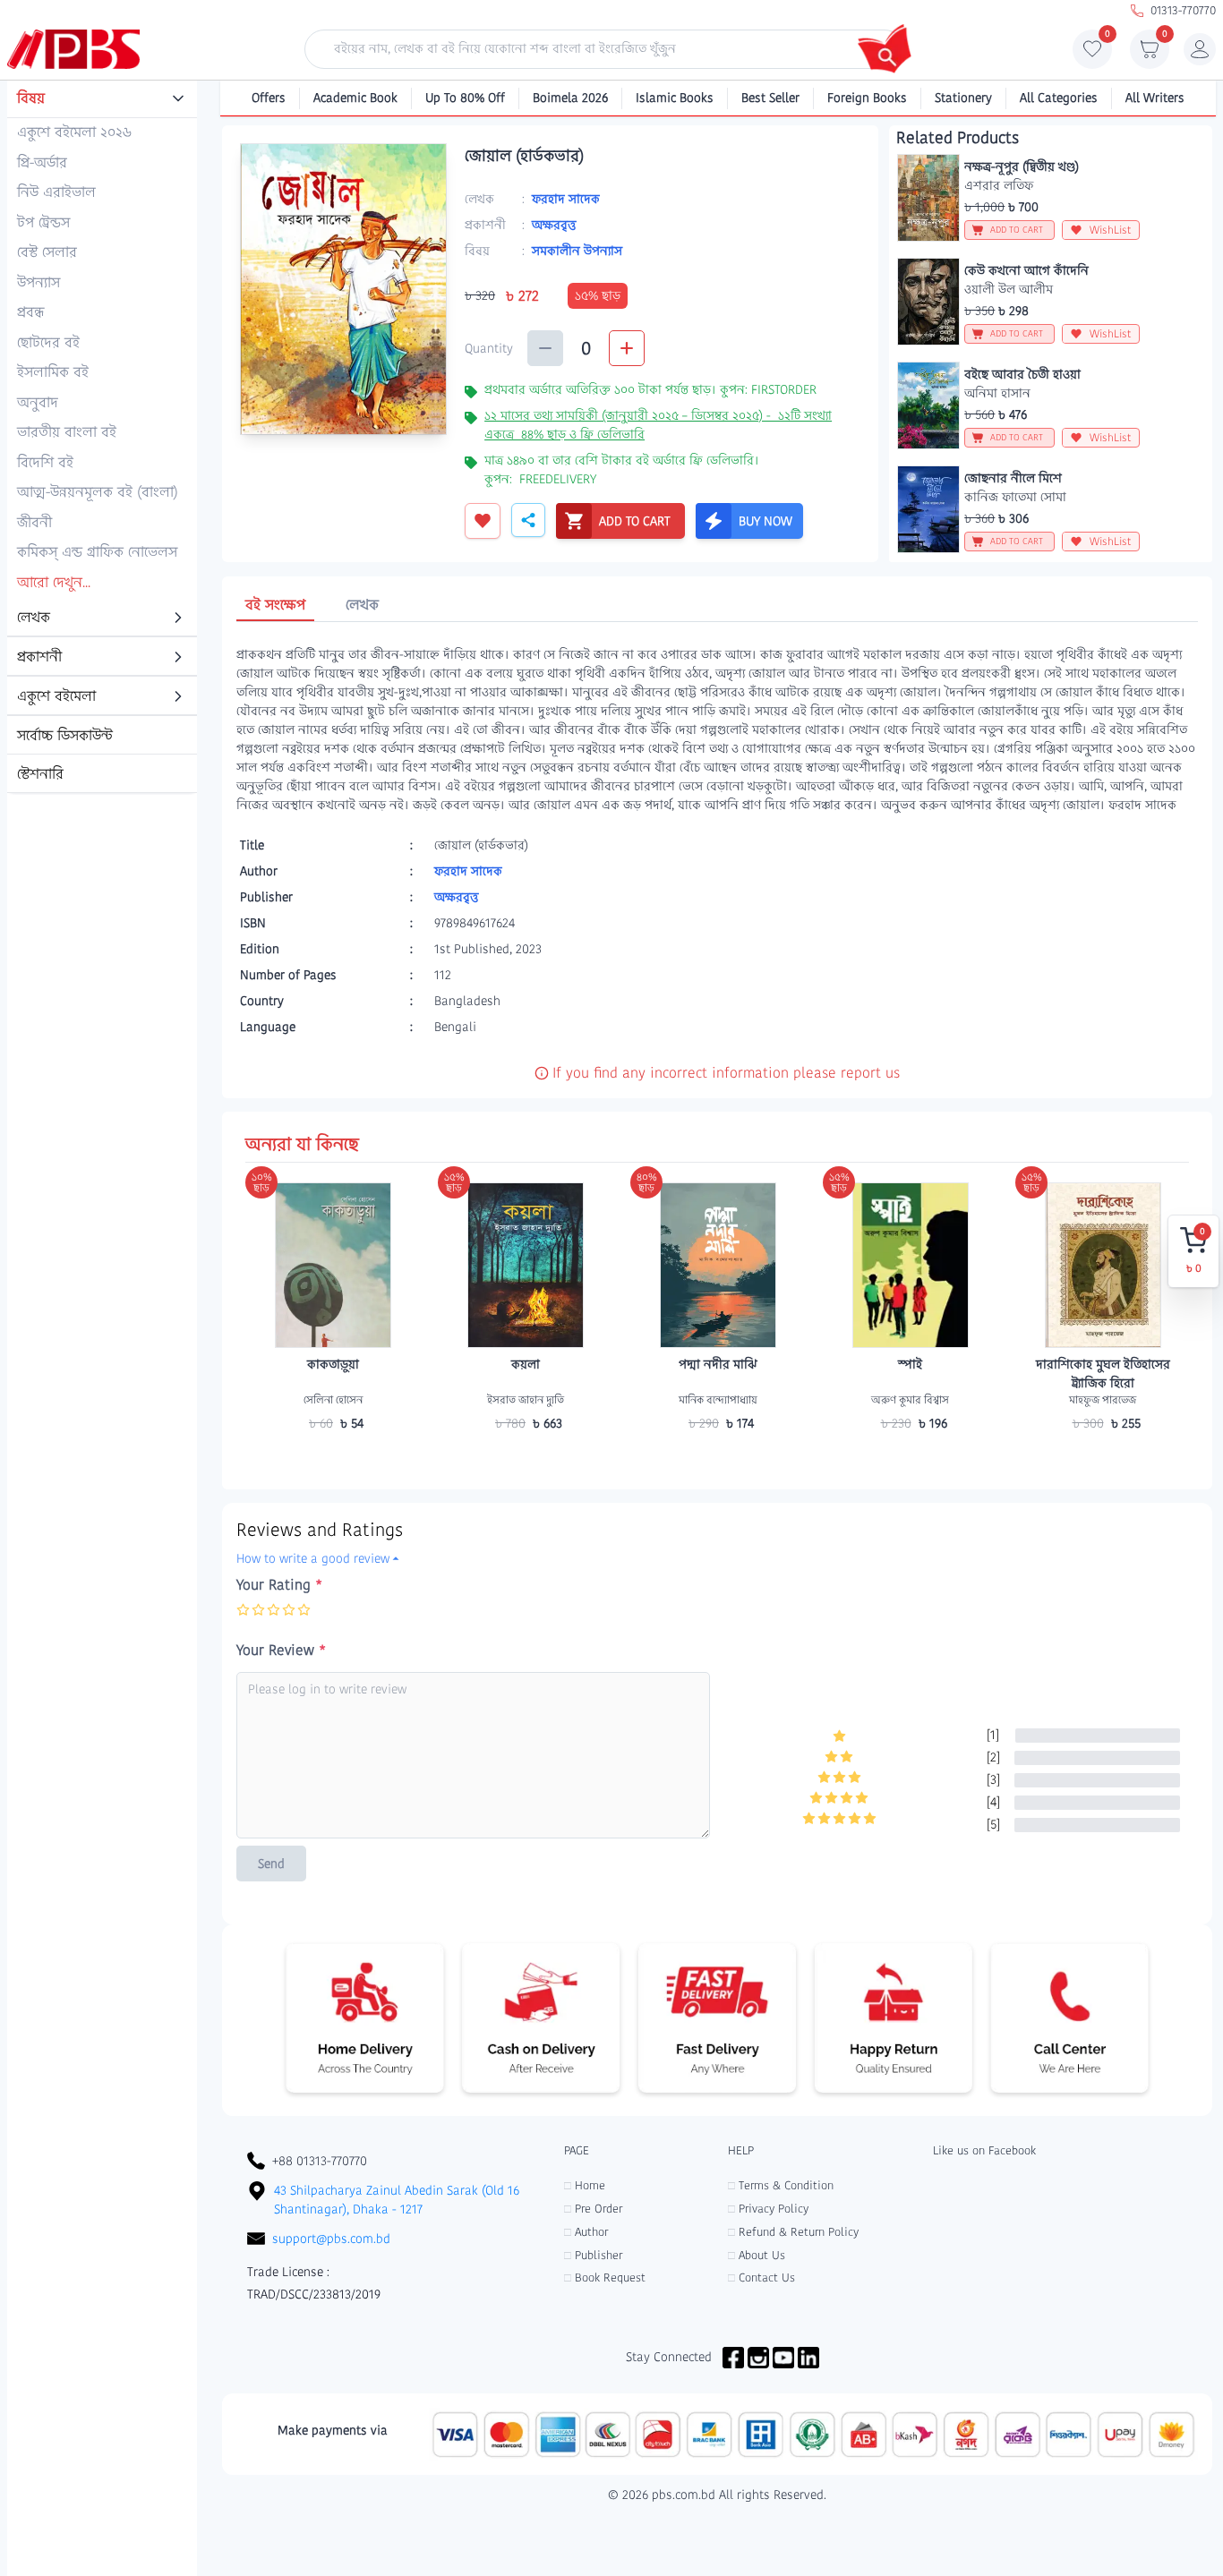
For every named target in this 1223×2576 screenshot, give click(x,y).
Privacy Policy (768, 2209)
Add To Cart (333, 1458)
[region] (102, 438)
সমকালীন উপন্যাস (577, 251)
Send (271, 1864)
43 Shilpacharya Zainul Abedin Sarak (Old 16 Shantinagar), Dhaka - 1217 (397, 2200)
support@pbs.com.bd (331, 2239)
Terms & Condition (781, 2185)
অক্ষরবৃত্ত (554, 225)
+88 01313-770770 (320, 2161)
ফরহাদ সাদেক (566, 199)
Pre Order (593, 2209)
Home (585, 2185)
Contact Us (761, 2277)
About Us (757, 2255)
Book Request (605, 2277)
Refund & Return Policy (793, 2232)
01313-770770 (1183, 10)
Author (586, 2232)
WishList (1111, 230)
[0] (1092, 54)
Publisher (593, 2255)
